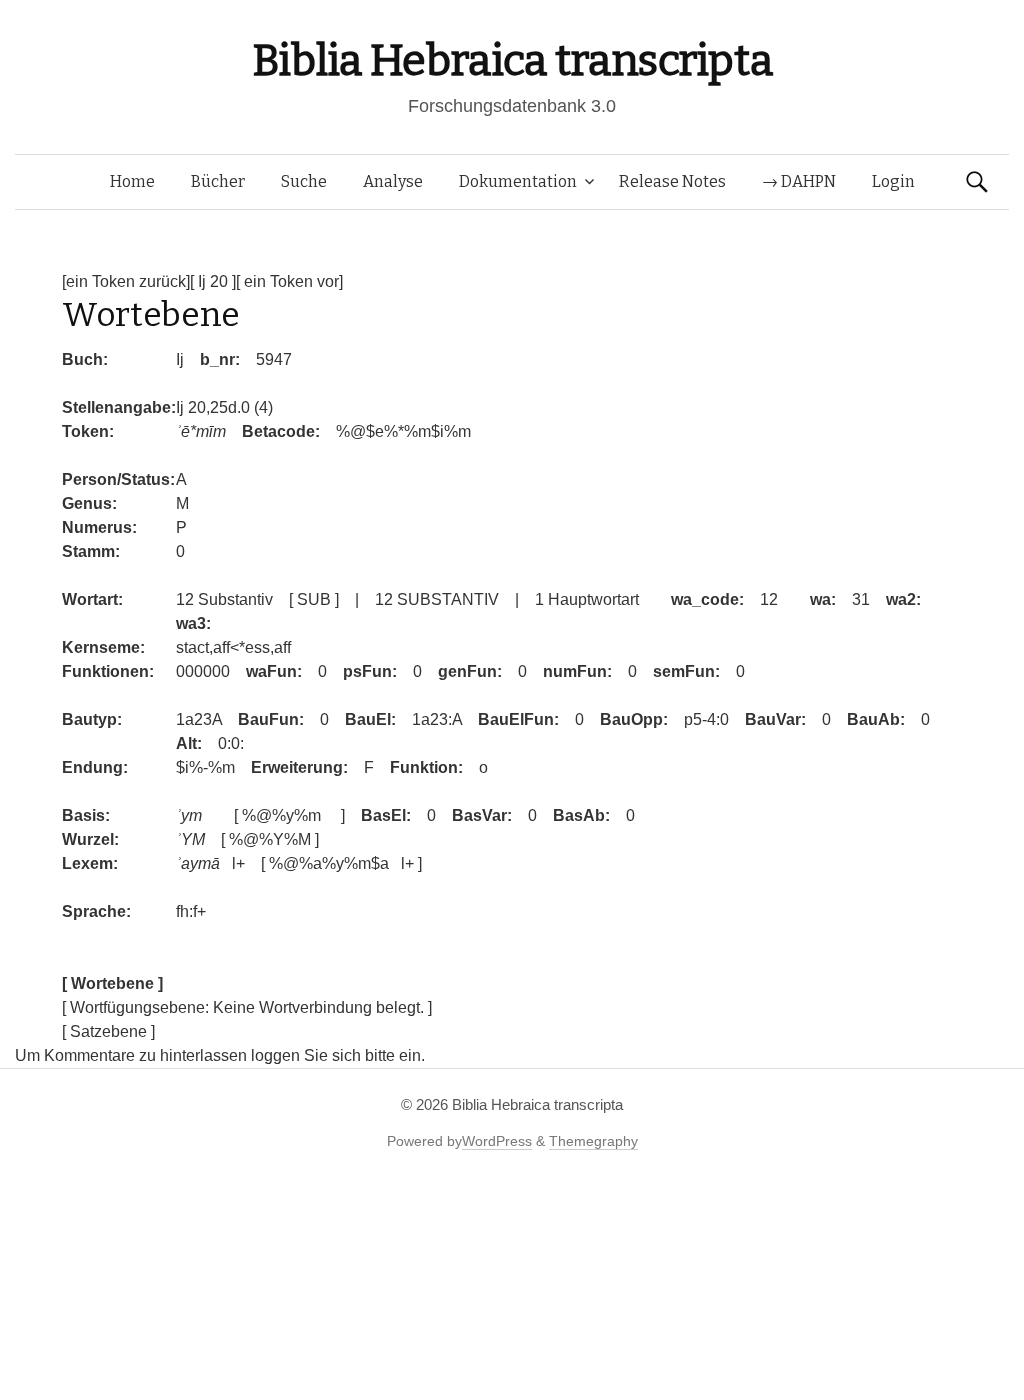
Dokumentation (518, 181)
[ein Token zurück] (126, 281)
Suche (304, 181)
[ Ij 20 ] (213, 281)
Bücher (218, 181)
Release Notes (672, 181)
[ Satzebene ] (108, 1031)
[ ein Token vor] (289, 281)
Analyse (393, 181)
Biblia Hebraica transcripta (512, 60)
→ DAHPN (799, 181)
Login (893, 181)
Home (132, 181)
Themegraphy (593, 1141)
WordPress (497, 1141)
